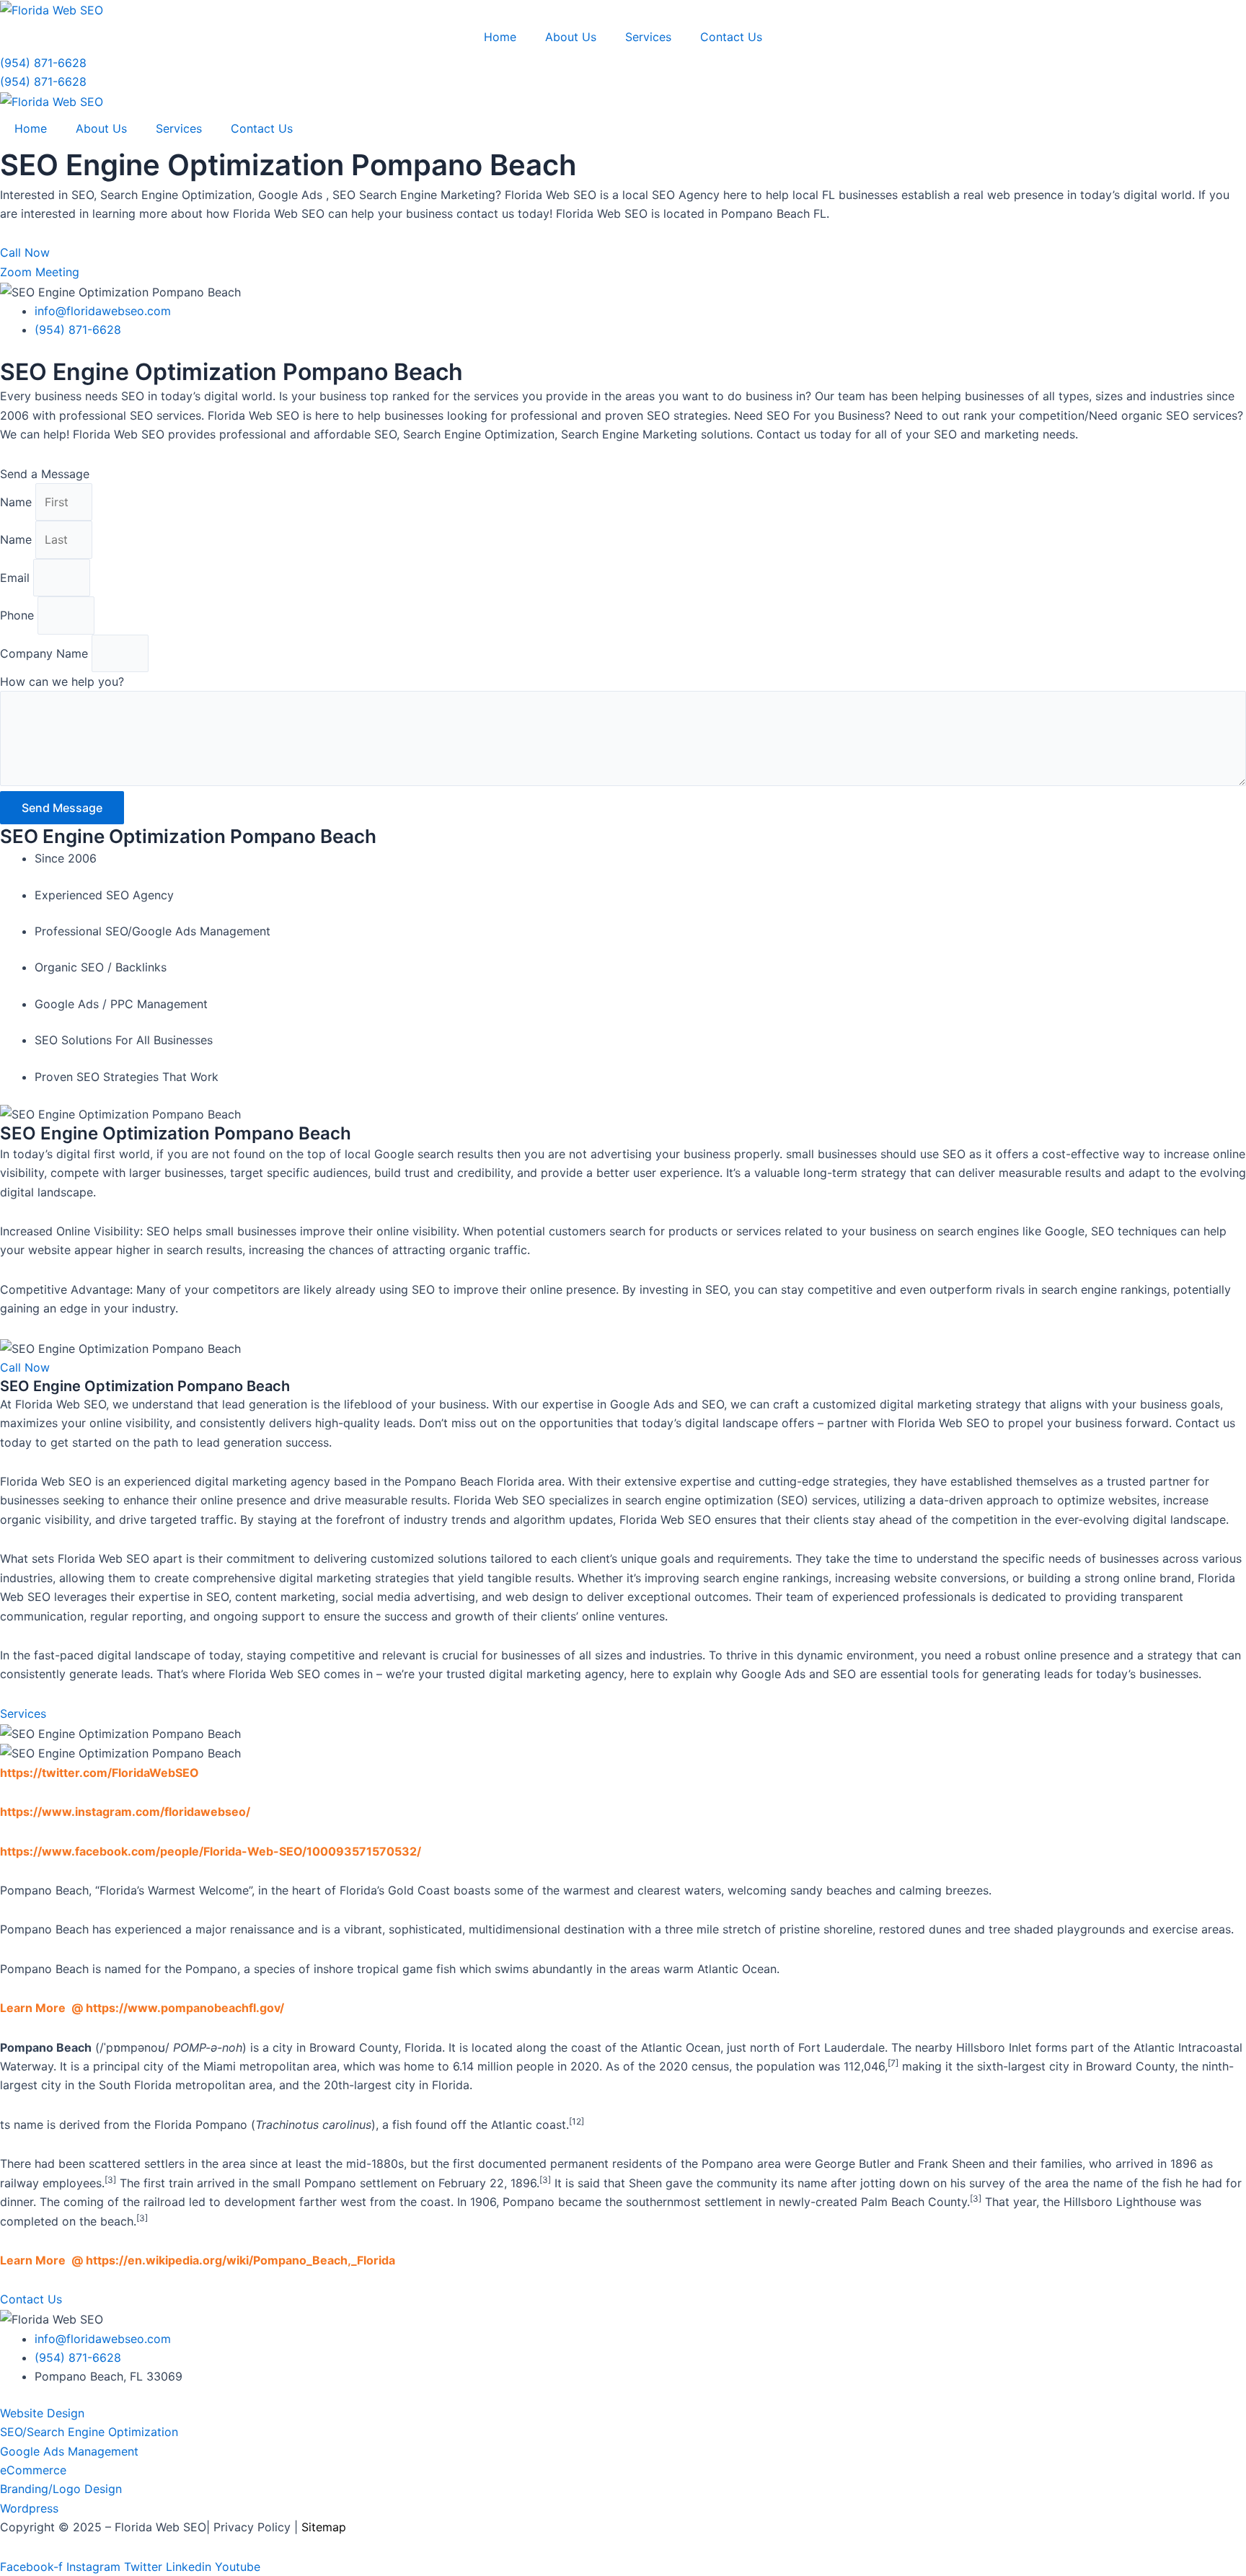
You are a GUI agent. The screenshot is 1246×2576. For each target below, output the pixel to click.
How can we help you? (62, 682)
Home (500, 37)
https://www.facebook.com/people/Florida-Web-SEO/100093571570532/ (211, 1851)
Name (18, 502)
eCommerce (33, 2470)
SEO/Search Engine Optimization (89, 2432)
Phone (19, 615)
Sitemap (324, 2527)
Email (17, 578)
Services (648, 37)
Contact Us (731, 37)
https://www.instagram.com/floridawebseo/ (125, 1812)
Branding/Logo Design (61, 2489)
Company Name (46, 653)
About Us (571, 37)
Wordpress (29, 2508)
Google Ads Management (69, 2451)
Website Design (42, 2413)
